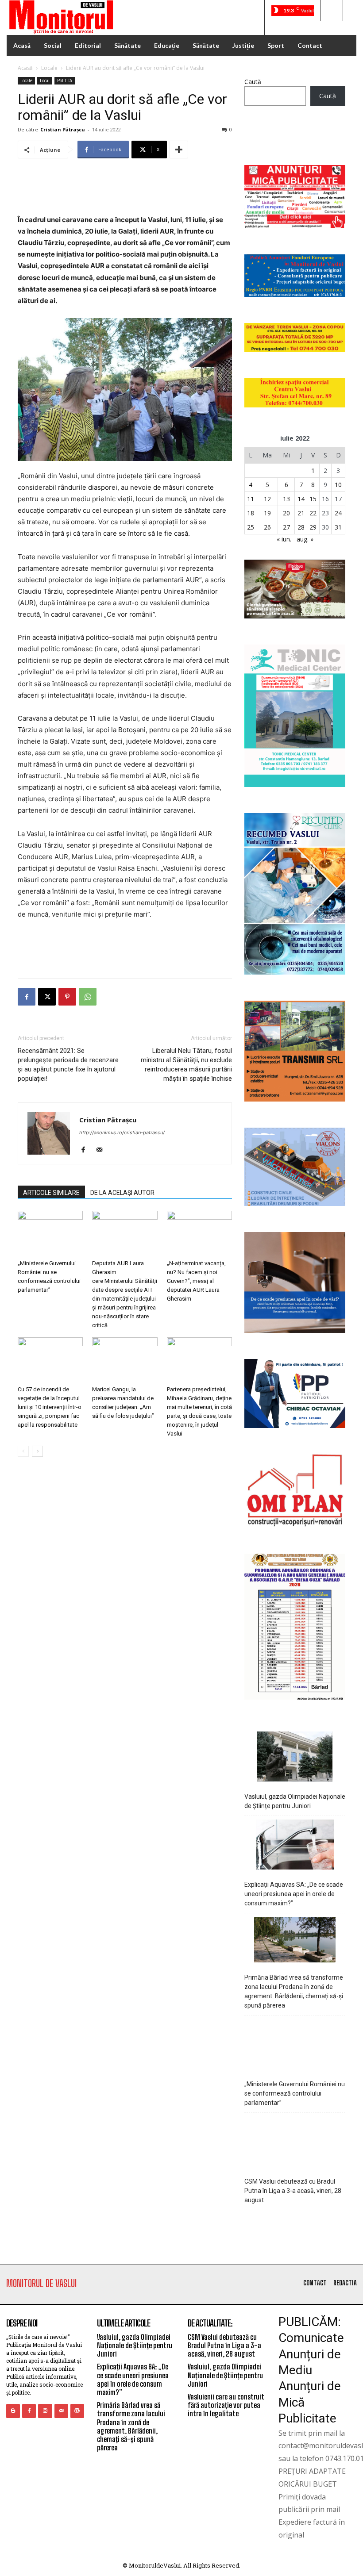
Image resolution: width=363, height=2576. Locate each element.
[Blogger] (13, 2411)
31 (338, 527)
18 (251, 513)
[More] (179, 150)
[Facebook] (27, 997)
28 (301, 527)
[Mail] (102, 1150)
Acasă (25, 68)
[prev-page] (23, 1451)
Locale (49, 68)
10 (338, 485)
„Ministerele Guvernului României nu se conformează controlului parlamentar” (295, 2093)
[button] (332, 11)
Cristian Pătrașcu (63, 129)
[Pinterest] (67, 997)
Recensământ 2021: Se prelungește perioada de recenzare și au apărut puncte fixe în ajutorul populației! (68, 1065)
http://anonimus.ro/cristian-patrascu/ (122, 1133)
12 (267, 499)
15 (313, 499)
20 (286, 513)
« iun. (284, 539)
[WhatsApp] (88, 997)
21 (301, 513)
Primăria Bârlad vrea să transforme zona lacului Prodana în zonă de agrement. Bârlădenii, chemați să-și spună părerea (294, 1991)
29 (313, 527)
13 (286, 499)
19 (267, 513)
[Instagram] (45, 2411)
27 (286, 527)
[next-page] (37, 1451)
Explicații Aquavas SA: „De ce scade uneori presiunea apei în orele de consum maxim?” (294, 1894)
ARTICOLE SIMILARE (51, 1193)
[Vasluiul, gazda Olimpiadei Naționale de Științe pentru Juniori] (295, 1758)
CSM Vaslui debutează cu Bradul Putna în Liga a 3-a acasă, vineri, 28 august (293, 2191)
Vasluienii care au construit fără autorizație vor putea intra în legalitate (226, 2405)
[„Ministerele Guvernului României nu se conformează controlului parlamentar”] (50, 1233)
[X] (47, 997)
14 (301, 499)
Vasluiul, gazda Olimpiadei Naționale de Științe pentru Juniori (295, 1801)
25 (251, 527)
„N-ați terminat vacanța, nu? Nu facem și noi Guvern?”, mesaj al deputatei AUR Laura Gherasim (196, 1281)
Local (45, 81)
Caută (253, 82)
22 (313, 513)
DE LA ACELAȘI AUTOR (122, 1193)
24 (338, 513)
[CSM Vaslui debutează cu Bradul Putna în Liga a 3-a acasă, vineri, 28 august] (295, 2143)
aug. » (305, 539)
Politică (65, 81)
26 (267, 527)
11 (251, 499)
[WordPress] (77, 2411)
